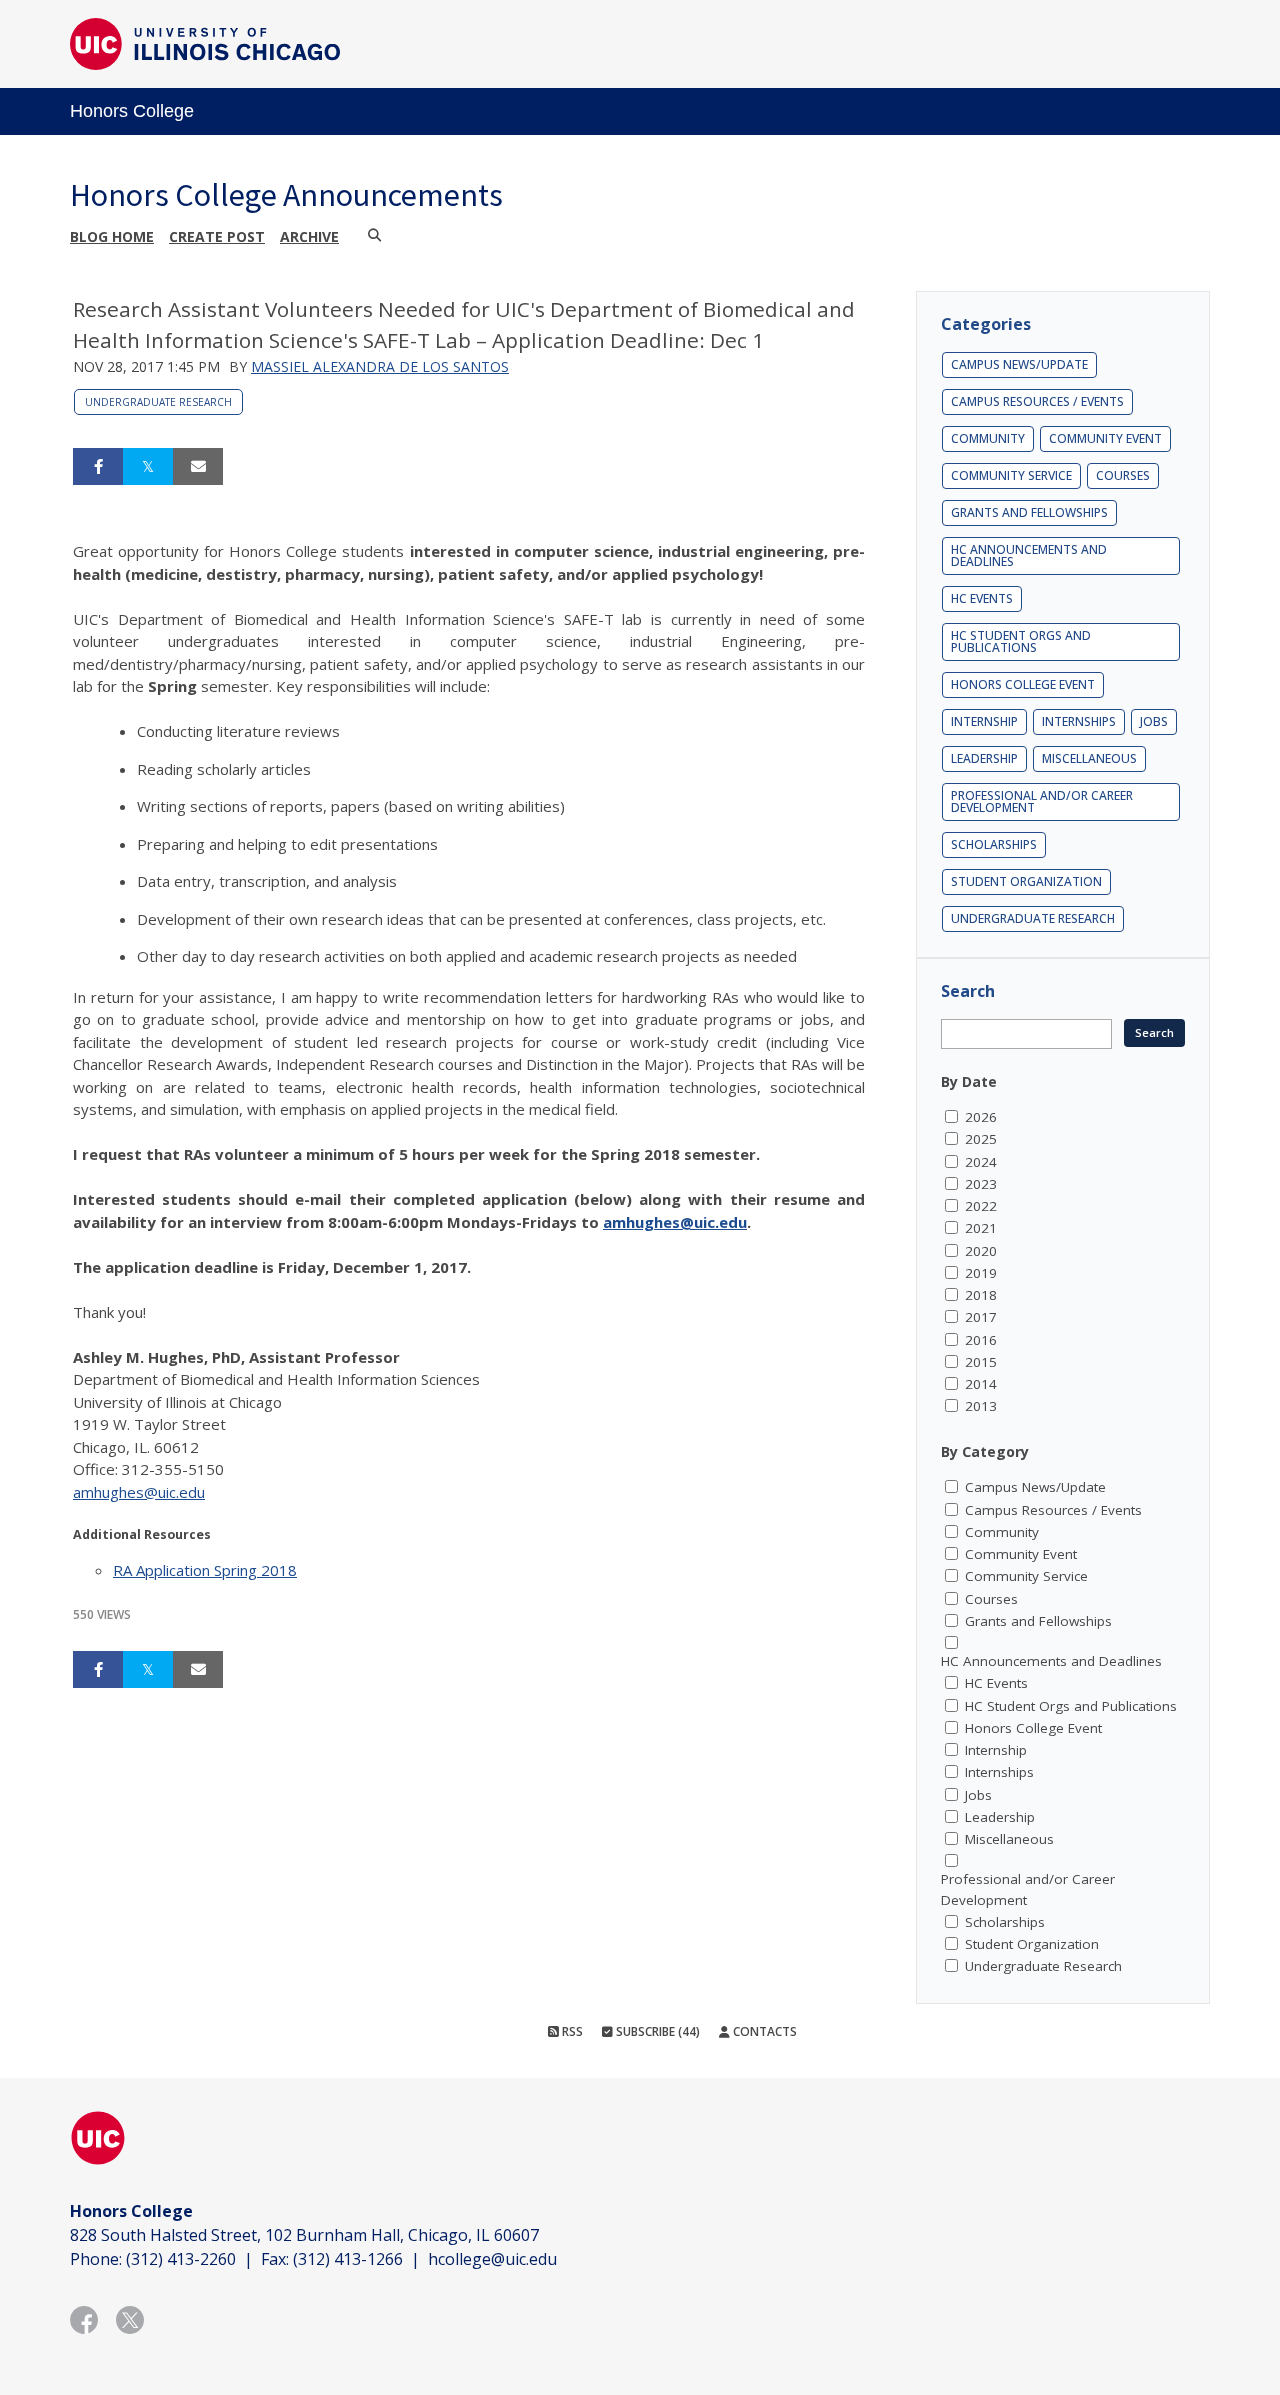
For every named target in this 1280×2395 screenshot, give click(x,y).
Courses (1123, 475)
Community (988, 438)
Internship (984, 721)
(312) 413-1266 (348, 2259)
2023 (981, 1184)
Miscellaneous (1089, 758)
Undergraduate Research (158, 402)
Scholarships (994, 844)
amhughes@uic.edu (675, 1222)
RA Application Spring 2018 (205, 1570)
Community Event (1105, 438)
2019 (981, 1273)
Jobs (1154, 721)
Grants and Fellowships (1029, 512)
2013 (981, 1406)
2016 (981, 1340)
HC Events (982, 598)
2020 (981, 1251)
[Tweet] (148, 467)
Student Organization (1026, 881)
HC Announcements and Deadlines (1029, 555)
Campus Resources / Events (1037, 401)
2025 (981, 1139)
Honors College (132, 111)
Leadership (984, 758)
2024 (981, 1162)
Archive (309, 236)
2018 (981, 1295)
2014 (981, 1384)
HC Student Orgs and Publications (1021, 641)
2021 (981, 1228)
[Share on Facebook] (98, 467)
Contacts (763, 2031)
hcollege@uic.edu (492, 2259)
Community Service (1011, 475)
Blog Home (112, 236)
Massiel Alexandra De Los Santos (380, 366)
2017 (981, 1317)
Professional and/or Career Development (1042, 801)
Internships (1079, 721)
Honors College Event (1023, 684)
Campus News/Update (1019, 364)
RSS (571, 2031)
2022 (981, 1206)
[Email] (198, 467)
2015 (981, 1362)
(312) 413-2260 (181, 2259)
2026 (981, 1117)
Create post (217, 236)
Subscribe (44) (656, 2031)
